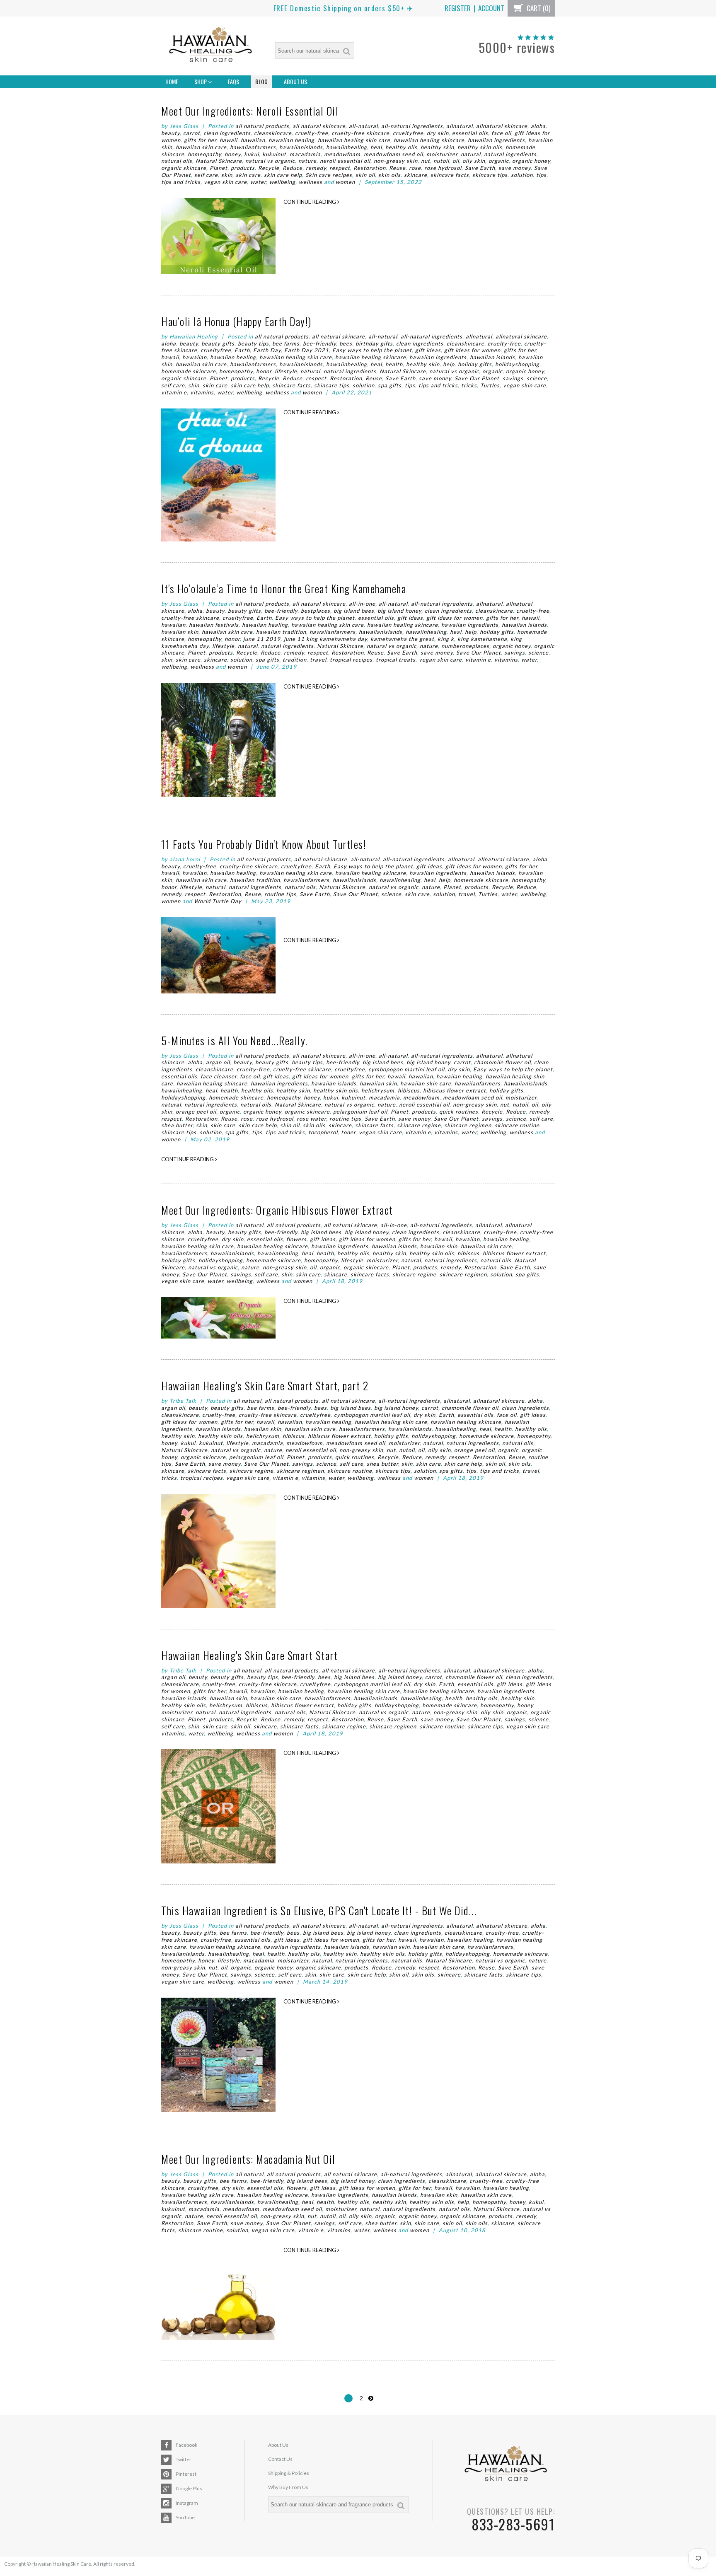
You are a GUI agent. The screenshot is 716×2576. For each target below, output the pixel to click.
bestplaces (316, 611)
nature (307, 161)
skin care (248, 175)
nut (426, 161)
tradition (295, 660)
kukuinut (274, 154)
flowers (296, 1239)
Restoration (370, 168)
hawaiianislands (301, 147)
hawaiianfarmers (253, 147)
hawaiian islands (492, 357)
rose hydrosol (443, 168)
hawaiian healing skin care (354, 140)
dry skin (438, 133)
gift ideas (428, 350)
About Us (295, 81)
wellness (311, 182)
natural (471, 154)
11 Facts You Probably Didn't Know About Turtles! (264, 844)
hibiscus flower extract (455, 1090)
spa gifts (390, 385)
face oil (501, 133)
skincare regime (419, 1125)
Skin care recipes (329, 175)
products (243, 168)
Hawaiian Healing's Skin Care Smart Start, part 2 (265, 1386)
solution (522, 175)
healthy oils (401, 147)
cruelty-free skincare (360, 133)
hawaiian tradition (281, 632)
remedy (316, 168)
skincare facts (450, 175)
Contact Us (280, 2459)
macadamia (305, 154)
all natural (249, 1225)
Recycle (269, 168)
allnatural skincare (502, 126)
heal (376, 147)
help (449, 364)
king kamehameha (482, 639)
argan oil (218, 1062)
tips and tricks (181, 182)
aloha (538, 126)
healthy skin (437, 147)
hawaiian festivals (214, 625)
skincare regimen (468, 1125)
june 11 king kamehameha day (325, 639)
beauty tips (253, 343)
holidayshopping (517, 364)
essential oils (470, 133)
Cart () (538, 8)
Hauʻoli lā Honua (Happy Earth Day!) (236, 321)
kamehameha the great (402, 639)
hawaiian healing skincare (429, 140)
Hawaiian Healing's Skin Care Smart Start (249, 1655)
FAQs (233, 81)
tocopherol (323, 1132)
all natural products (262, 126)
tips (541, 175)
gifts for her (200, 140)
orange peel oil (196, 1112)
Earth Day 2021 (307, 350)
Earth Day (267, 350)
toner (348, 1132)
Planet (219, 168)
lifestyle (286, 371)
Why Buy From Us (288, 2487)
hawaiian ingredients (496, 140)
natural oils (177, 161)
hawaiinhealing (347, 147)
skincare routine (517, 1125)
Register (458, 8)
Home (172, 81)
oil (456, 161)
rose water (311, 1119)
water (258, 182)
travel (318, 660)
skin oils (389, 175)
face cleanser (219, 1076)
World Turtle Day (218, 901)
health (394, 364)
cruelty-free (312, 133)
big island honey (399, 611)
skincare (416, 175)
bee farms (286, 343)
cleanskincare (273, 133)
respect (340, 168)
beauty (171, 133)
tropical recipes (351, 660)
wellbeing (282, 182)
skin (227, 175)
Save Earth (480, 168)
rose (415, 168)
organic (499, 161)
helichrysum (378, 1090)
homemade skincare (189, 371)
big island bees (354, 611)
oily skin (474, 161)
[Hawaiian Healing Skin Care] (210, 46)
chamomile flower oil (502, 1062)
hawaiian (253, 140)
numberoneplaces (465, 646)
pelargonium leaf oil (360, 1112)
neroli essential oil (345, 161)
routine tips (280, 894)
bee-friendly (319, 343)
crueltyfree (408, 133)
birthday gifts (374, 343)
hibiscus (409, 1090)
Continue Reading (310, 202)
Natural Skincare (219, 161)
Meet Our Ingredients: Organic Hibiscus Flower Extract (277, 1210)
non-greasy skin (396, 161)
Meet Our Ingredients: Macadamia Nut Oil (248, 2159)
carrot (192, 133)
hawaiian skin (180, 632)
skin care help (283, 175)
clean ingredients (227, 133)
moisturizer (442, 154)
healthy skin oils (480, 147)
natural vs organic (270, 161)
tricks (469, 385)
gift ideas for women (472, 350)
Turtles (490, 385)
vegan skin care (225, 182)
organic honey (531, 161)
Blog (261, 81)
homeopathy (204, 154)
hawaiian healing (291, 140)
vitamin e (174, 392)
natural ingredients (510, 154)
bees (346, 343)
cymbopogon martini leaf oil (406, 1069)
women (345, 182)
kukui (252, 154)
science (537, 378)
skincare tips (490, 175)
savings (513, 378)
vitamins (202, 392)
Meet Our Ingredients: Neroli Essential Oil (250, 111)
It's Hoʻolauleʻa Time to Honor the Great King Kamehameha (284, 588)
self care (206, 175)
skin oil (365, 175)
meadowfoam (342, 154)
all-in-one (362, 604)
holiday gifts (475, 364)
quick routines (459, 1112)
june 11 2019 (262, 639)
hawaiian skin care (201, 147)
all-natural (363, 126)
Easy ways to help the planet (372, 350)
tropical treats (396, 660)
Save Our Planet (477, 378)
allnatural (460, 126)
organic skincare (184, 168)
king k (446, 639)
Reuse (397, 168)
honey (233, 154)
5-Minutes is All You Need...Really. (235, 1040)
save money (515, 168)
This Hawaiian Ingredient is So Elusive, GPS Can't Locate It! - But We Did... (319, 1910)
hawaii (229, 140)
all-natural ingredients (412, 126)
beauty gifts (218, 343)
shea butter (177, 1125)
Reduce (293, 168)
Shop (201, 81)
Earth (242, 350)
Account (491, 8)
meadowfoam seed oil (393, 154)
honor (264, 371)
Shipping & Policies (289, 2473)
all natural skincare (319, 126)
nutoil (441, 161)
